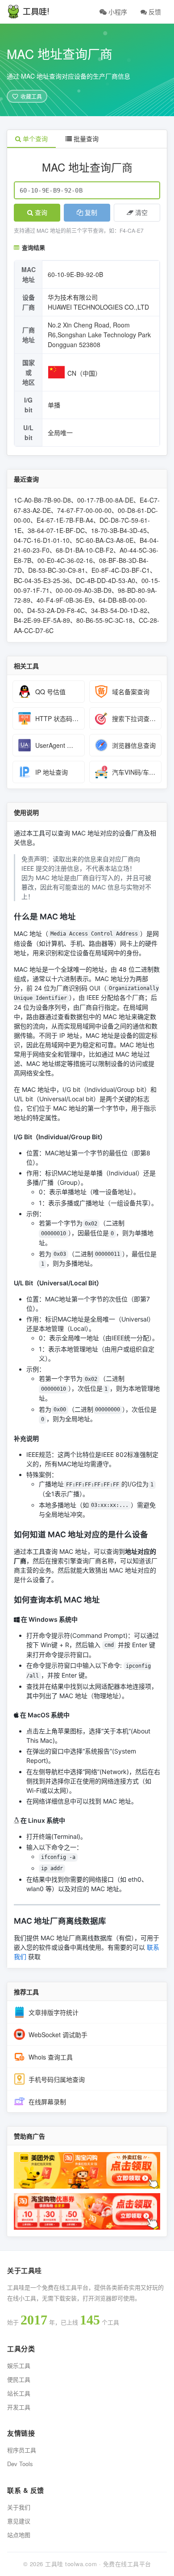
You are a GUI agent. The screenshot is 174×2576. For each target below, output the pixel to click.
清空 (141, 213)
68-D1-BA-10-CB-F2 (85, 550)
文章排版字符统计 (54, 2012)
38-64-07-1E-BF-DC (56, 530)
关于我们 (19, 2507)
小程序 (117, 12)
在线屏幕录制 (47, 2102)
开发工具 (19, 2407)
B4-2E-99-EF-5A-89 (42, 620)
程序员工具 (22, 2450)
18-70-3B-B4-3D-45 (119, 530)
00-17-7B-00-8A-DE (105, 500)
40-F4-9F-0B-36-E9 (64, 600)
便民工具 (19, 2379)
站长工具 (19, 2393)
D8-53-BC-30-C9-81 (57, 570)
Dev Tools (20, 2464)
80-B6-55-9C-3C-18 (104, 620)
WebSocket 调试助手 (58, 2035)
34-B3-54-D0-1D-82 (119, 610)
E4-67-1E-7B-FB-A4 (65, 520)
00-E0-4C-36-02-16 (65, 560)
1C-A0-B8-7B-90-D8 (42, 500)
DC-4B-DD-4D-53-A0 (106, 580)
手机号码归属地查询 (57, 2079)
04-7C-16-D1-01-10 (42, 540)
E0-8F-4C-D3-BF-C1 (121, 570)
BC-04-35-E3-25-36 (42, 580)
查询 (41, 213)
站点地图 (19, 2535)
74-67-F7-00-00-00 (84, 510)
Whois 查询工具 (51, 2057)
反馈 (154, 12)
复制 (91, 213)
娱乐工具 (19, 2365)
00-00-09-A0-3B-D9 (84, 590)
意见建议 (19, 2521)
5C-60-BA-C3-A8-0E (105, 540)
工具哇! (36, 12)
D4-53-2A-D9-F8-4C (56, 610)
